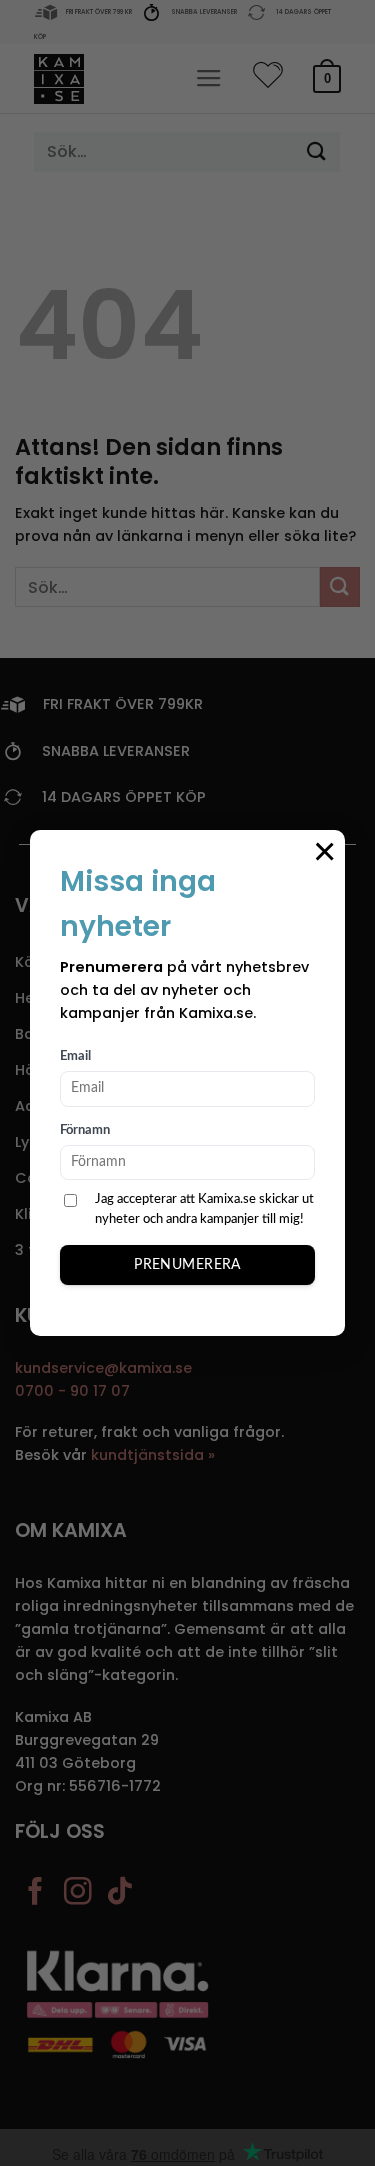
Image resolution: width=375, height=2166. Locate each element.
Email (75, 1056)
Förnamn (85, 1130)
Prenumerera (187, 1265)
